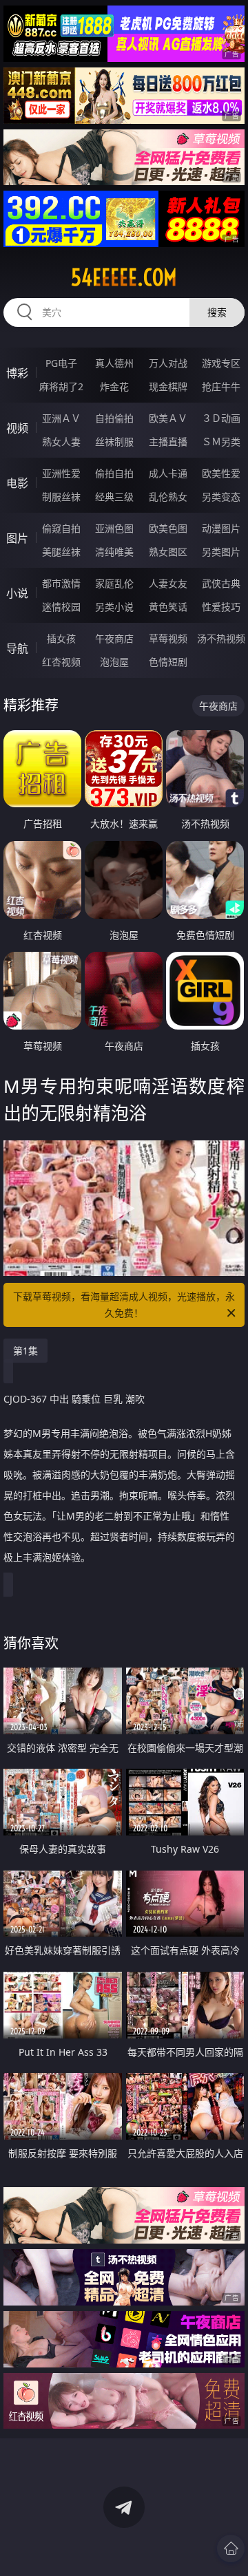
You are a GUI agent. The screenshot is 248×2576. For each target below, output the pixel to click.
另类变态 (221, 497)
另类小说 (114, 607)
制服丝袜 (61, 497)
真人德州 (114, 363)
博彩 (17, 373)
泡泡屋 (114, 662)
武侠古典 (221, 583)
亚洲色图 (114, 528)
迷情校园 (61, 607)
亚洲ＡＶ (61, 418)
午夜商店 (114, 638)
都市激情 (61, 583)
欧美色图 (168, 528)
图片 (17, 538)
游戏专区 (221, 363)
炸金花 (114, 386)
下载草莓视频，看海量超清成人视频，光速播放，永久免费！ (124, 1305)
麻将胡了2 (61, 386)
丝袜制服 (114, 441)
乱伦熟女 (168, 497)
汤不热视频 (221, 638)
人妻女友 (168, 583)
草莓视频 (168, 638)
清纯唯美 (114, 552)
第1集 (25, 1351)
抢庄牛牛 (221, 386)
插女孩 (61, 638)
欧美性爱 (221, 473)
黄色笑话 (168, 607)
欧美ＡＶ (168, 418)
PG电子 (61, 363)
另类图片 (221, 552)
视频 (17, 428)
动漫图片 (221, 528)
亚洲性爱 (61, 473)
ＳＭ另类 (221, 441)
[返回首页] (231, 2548)
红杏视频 (61, 662)
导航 (17, 648)
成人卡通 (168, 473)
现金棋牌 (168, 386)
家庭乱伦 (114, 583)
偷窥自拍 (61, 528)
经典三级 (114, 497)
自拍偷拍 (114, 418)
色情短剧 (168, 662)
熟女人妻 (61, 441)
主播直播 (168, 441)
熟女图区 (168, 552)
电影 (17, 483)
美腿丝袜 (61, 552)
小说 (17, 593)
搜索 (217, 312)
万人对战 (168, 363)
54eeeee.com (124, 277)
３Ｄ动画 (221, 418)
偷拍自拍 (114, 473)
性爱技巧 (221, 607)
